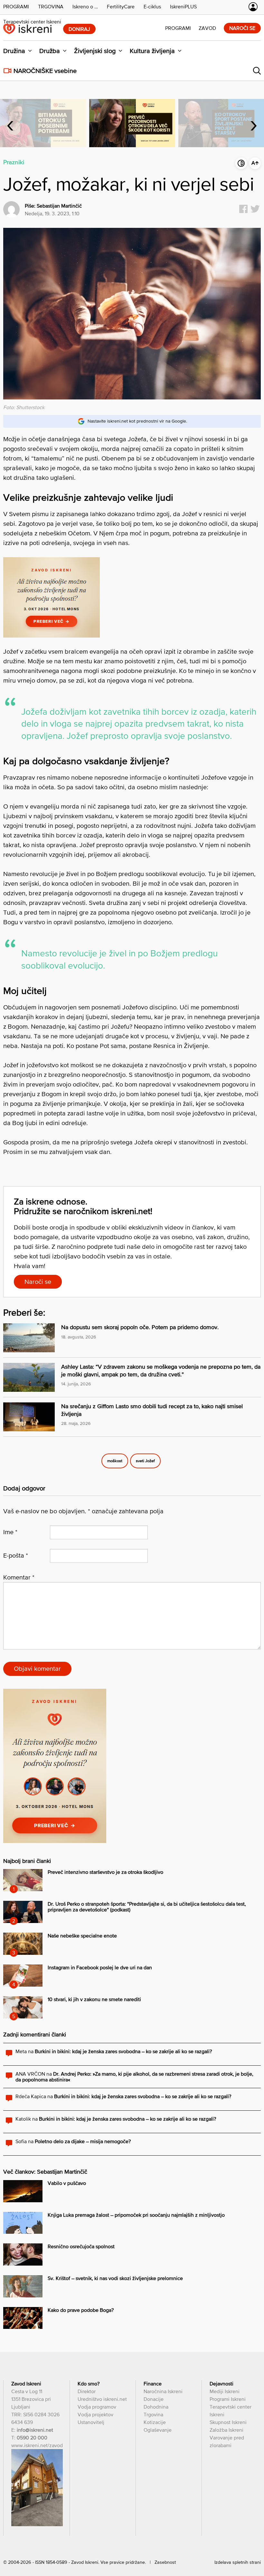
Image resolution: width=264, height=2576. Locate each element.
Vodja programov (97, 2407)
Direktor (87, 2391)
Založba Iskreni (226, 2430)
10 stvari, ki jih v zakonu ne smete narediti (94, 1999)
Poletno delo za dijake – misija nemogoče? (83, 2141)
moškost (115, 1461)
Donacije (154, 2399)
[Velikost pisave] (255, 163)
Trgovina (153, 2414)
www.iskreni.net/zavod (37, 2445)
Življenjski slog (95, 51)
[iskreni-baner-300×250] (52, 635)
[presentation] (10, 123)
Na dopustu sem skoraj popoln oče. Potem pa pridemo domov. (140, 1327)
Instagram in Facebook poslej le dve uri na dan (100, 1967)
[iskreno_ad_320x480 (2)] (55, 1841)
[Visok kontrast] (241, 163)
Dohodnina (156, 2407)
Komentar (19, 1577)
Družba (50, 51)
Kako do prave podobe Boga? (81, 2310)
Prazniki (14, 162)
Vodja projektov (95, 2414)
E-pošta (16, 1555)
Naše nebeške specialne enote (82, 1936)
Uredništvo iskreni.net (102, 2399)
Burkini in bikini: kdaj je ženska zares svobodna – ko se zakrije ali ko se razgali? (123, 2051)
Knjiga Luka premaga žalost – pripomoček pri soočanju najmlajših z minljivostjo (136, 2215)
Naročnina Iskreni (163, 2391)
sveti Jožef (145, 1461)
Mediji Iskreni (225, 2391)
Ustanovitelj (91, 2422)
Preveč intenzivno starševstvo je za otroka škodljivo (105, 1872)
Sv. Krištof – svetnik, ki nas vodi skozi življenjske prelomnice (115, 2278)
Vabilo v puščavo (67, 2183)
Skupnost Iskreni (228, 2422)
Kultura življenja (152, 51)
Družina (14, 51)
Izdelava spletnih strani (238, 2562)
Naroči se (38, 1282)
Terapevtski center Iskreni (32, 22)
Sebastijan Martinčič (59, 206)
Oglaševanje (158, 2430)
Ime (10, 1532)
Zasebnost (165, 2562)
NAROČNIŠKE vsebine (45, 71)
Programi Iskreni (228, 2399)
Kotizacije (155, 2422)
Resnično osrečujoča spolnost (81, 2246)
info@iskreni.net (35, 2430)
